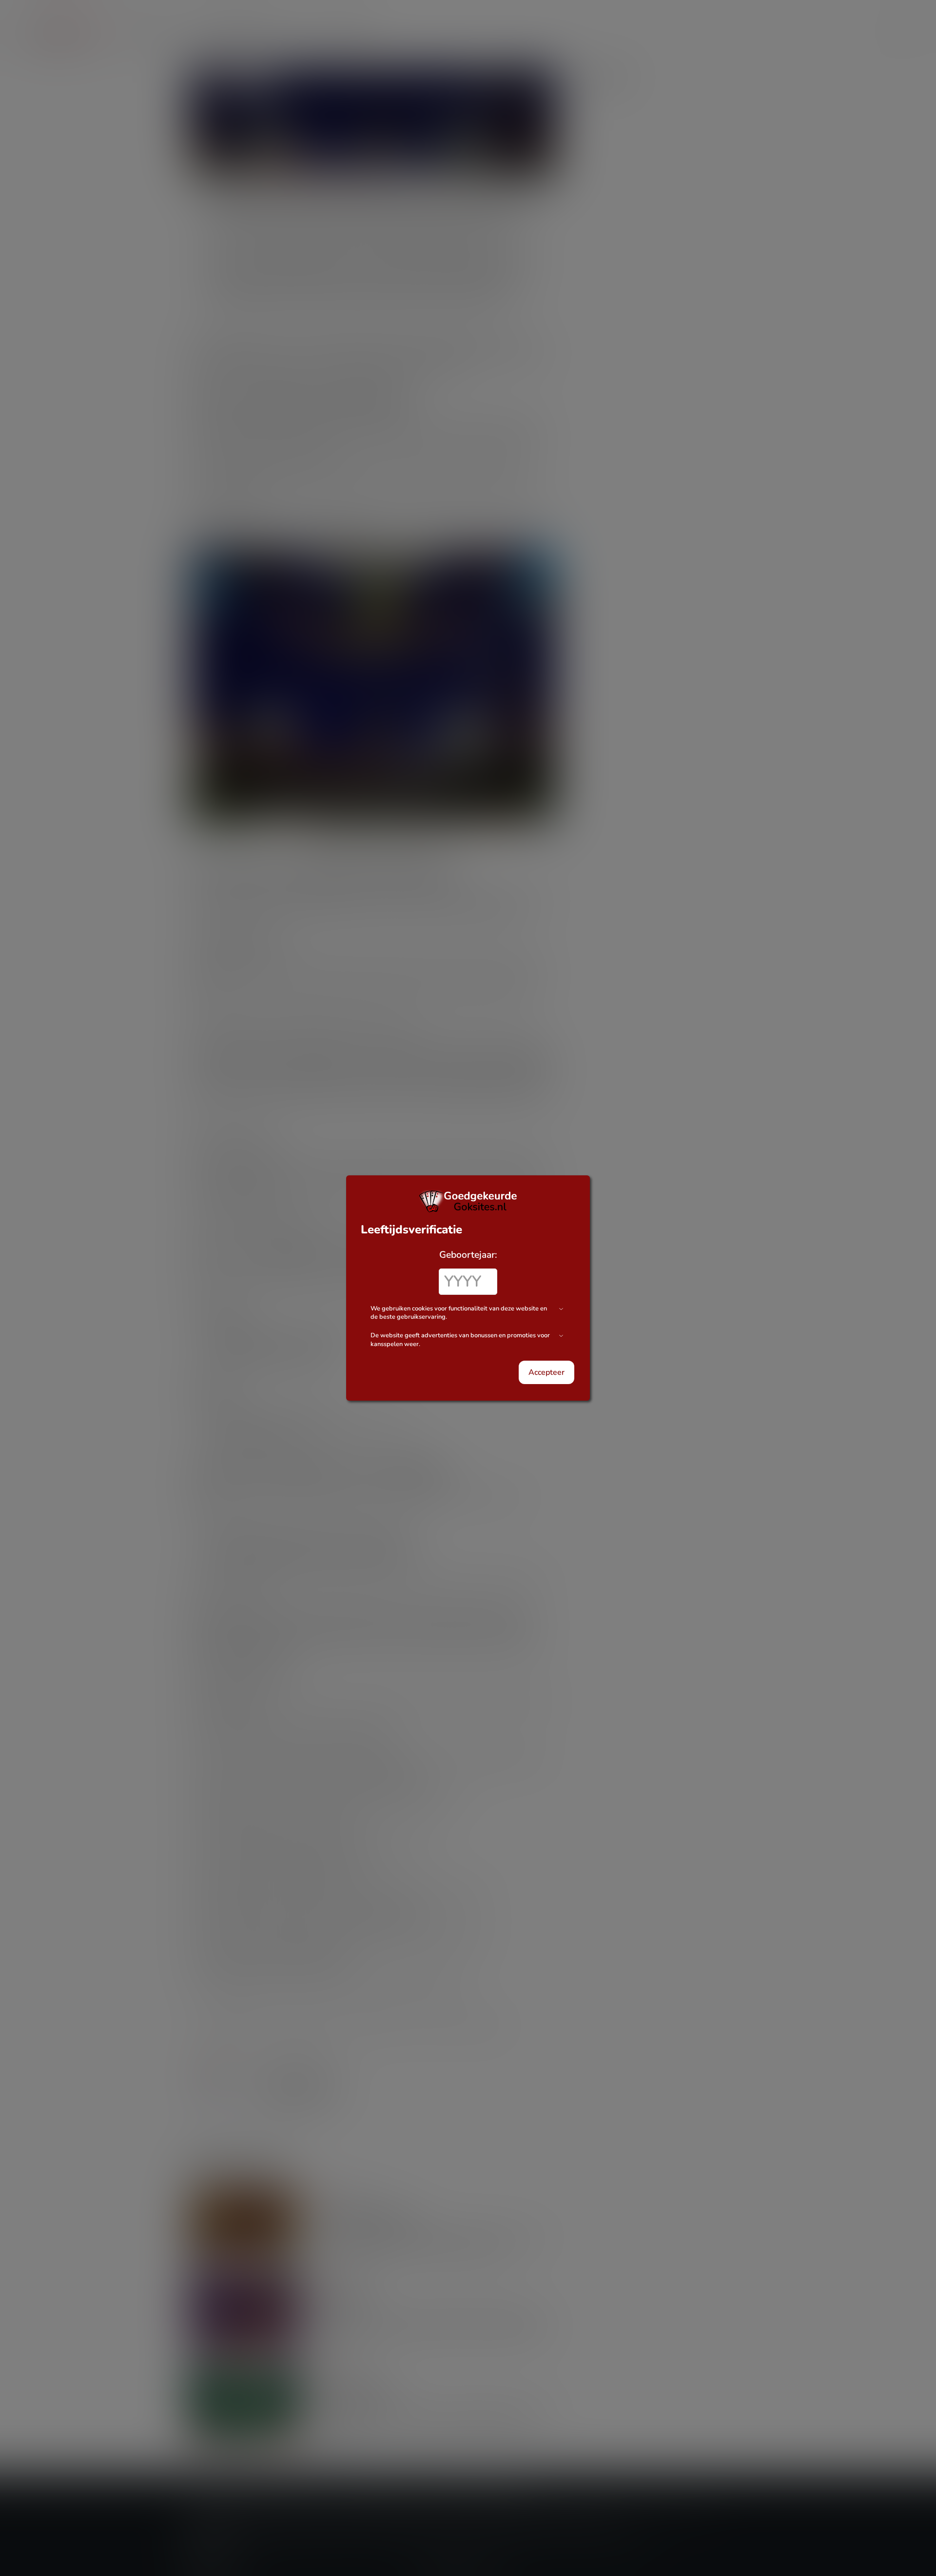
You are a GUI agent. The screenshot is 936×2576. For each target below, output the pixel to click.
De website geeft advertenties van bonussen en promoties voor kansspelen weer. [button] (460, 1340)
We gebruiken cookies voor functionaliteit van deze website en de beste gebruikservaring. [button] (459, 1313)
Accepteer (546, 1372)
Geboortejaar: (468, 1255)
